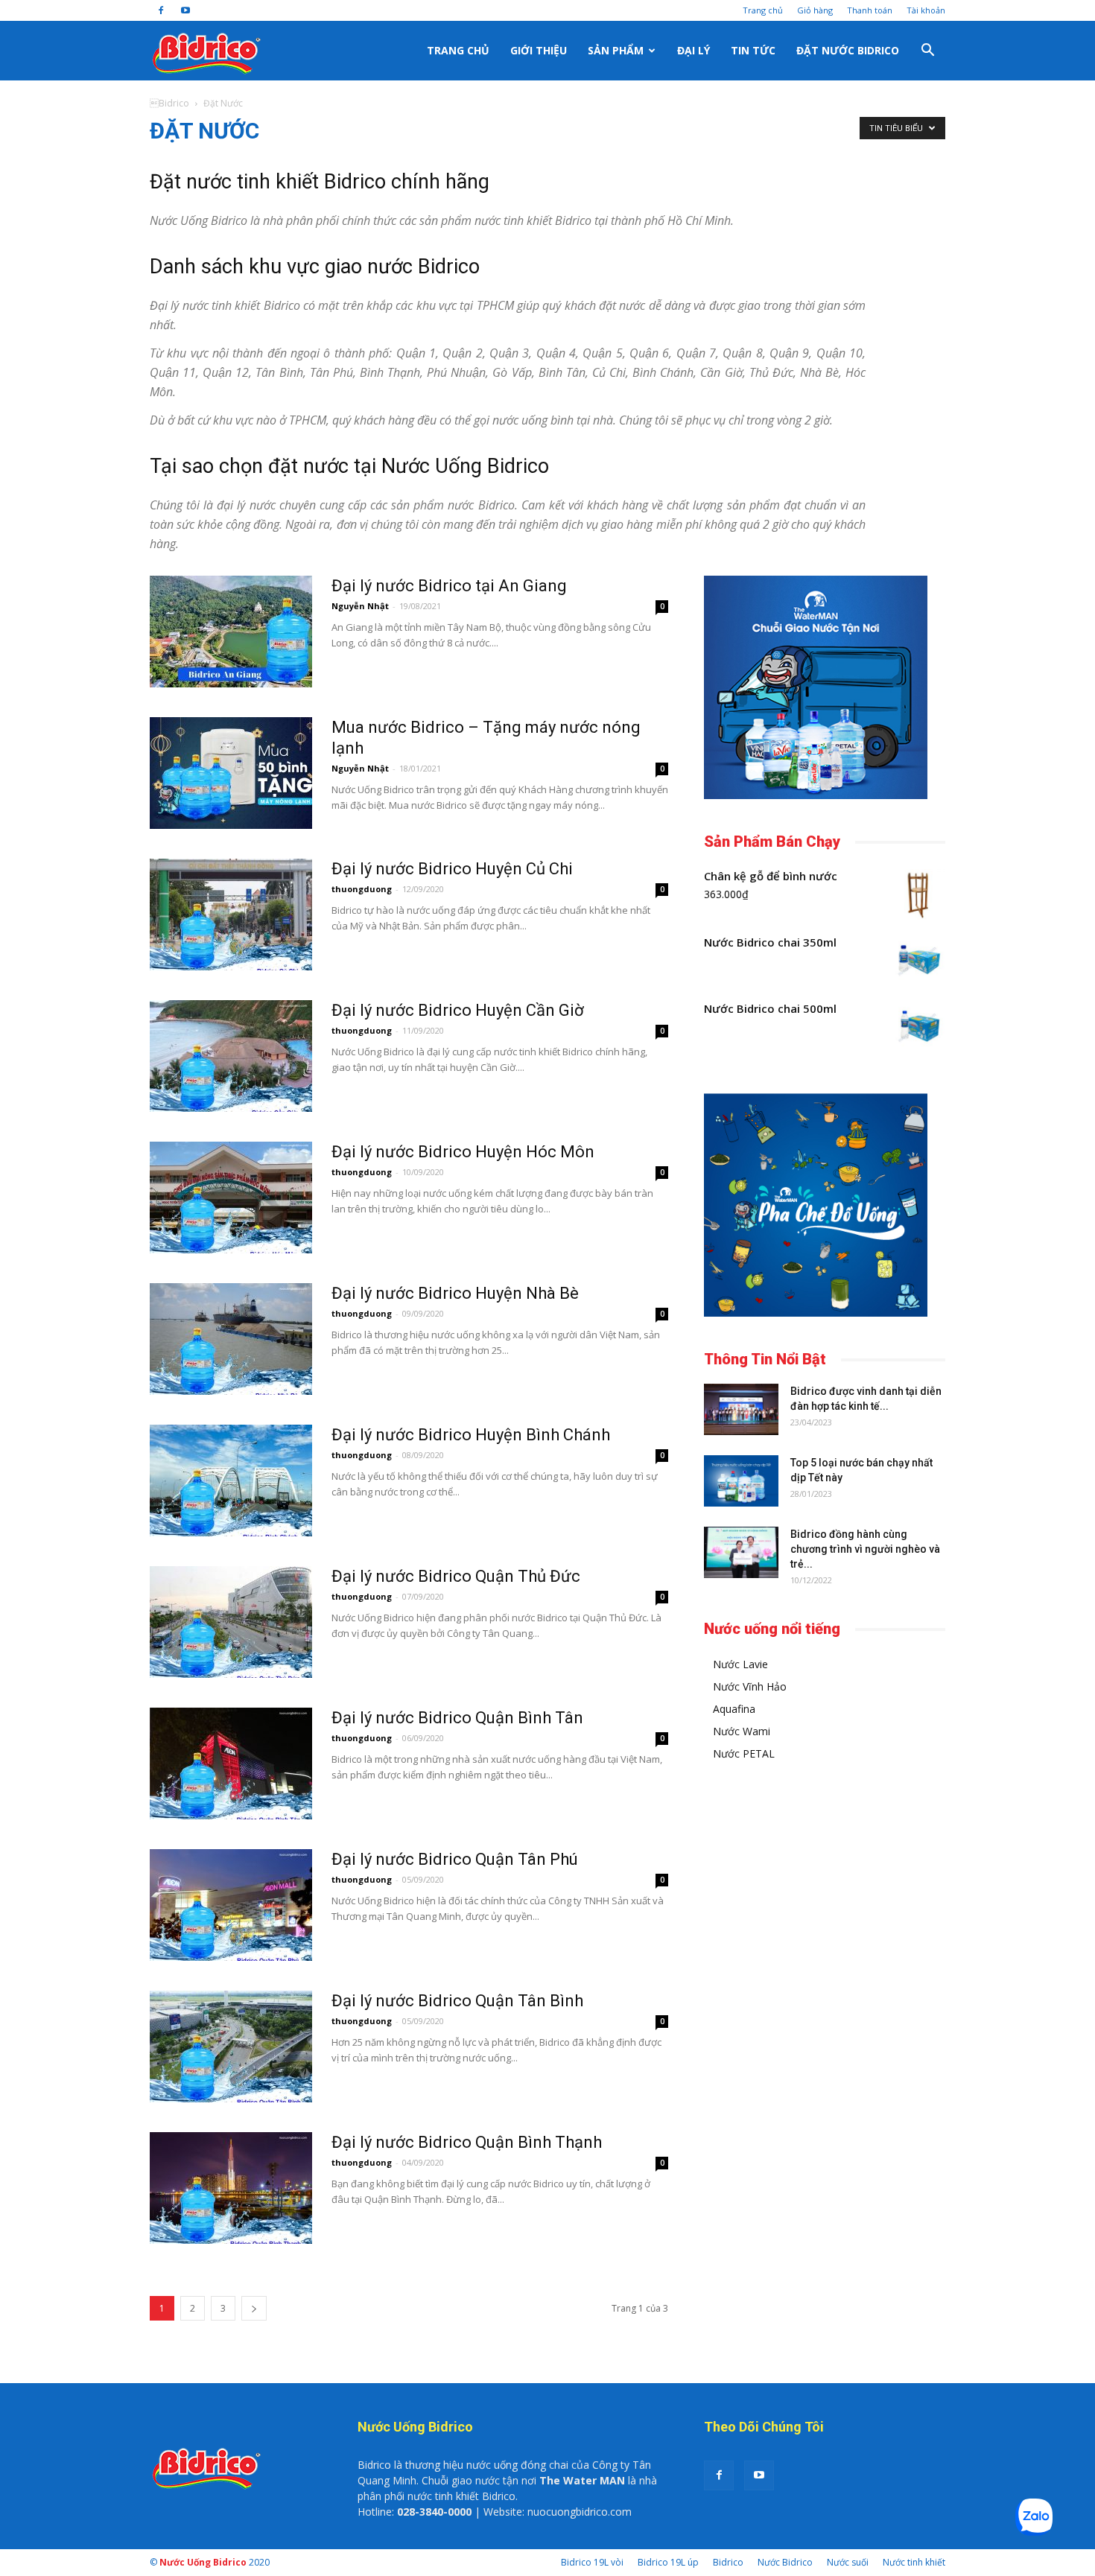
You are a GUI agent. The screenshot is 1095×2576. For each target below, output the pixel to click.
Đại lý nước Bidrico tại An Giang (449, 586)
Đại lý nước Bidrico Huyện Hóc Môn (463, 1152)
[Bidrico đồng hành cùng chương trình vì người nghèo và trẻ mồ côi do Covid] (741, 1552)
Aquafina (734, 1709)
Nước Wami (742, 1731)
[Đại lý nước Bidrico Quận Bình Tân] (231, 1764)
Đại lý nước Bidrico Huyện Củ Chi (452, 869)
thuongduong (362, 889)
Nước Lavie (740, 1664)
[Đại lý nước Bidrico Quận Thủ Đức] (231, 1622)
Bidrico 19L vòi (592, 2562)
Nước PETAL (744, 1753)
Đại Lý (693, 50)
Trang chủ (763, 10)
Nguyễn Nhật (360, 606)
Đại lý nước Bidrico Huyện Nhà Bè (455, 1293)
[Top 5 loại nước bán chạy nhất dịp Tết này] (741, 1481)
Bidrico (169, 103)
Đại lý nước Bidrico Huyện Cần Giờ (458, 1010)
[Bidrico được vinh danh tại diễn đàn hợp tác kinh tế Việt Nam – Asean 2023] (741, 1409)
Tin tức (753, 50)
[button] (927, 51)
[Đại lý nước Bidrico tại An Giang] (231, 632)
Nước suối (848, 2562)
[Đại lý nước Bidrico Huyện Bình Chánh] (231, 1481)
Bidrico (728, 2562)
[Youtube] (185, 10)
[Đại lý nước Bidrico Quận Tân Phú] (231, 1905)
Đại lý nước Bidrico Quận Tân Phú (455, 1859)
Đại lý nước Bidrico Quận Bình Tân (457, 1718)
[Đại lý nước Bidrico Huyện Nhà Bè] (231, 1339)
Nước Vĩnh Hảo (750, 1686)
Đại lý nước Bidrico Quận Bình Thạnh (467, 2142)
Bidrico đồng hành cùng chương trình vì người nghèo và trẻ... (865, 1549)
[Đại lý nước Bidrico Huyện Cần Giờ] (231, 1056)
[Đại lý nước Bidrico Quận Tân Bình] (231, 2047)
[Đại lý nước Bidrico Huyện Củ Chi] (231, 915)
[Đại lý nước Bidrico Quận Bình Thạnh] (231, 2188)
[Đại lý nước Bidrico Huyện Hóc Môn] (231, 1198)
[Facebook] (161, 10)
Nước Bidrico (785, 2562)
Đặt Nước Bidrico (848, 50)
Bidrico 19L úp (668, 2562)
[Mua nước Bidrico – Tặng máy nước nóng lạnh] (231, 773)
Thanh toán (870, 10)
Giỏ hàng (815, 10)
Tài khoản (926, 10)
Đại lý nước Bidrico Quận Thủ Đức (456, 1576)
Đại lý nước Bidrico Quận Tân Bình (457, 2001)
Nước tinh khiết (914, 2562)
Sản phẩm (616, 50)
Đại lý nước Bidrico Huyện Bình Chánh (471, 1435)
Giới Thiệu (539, 50)
